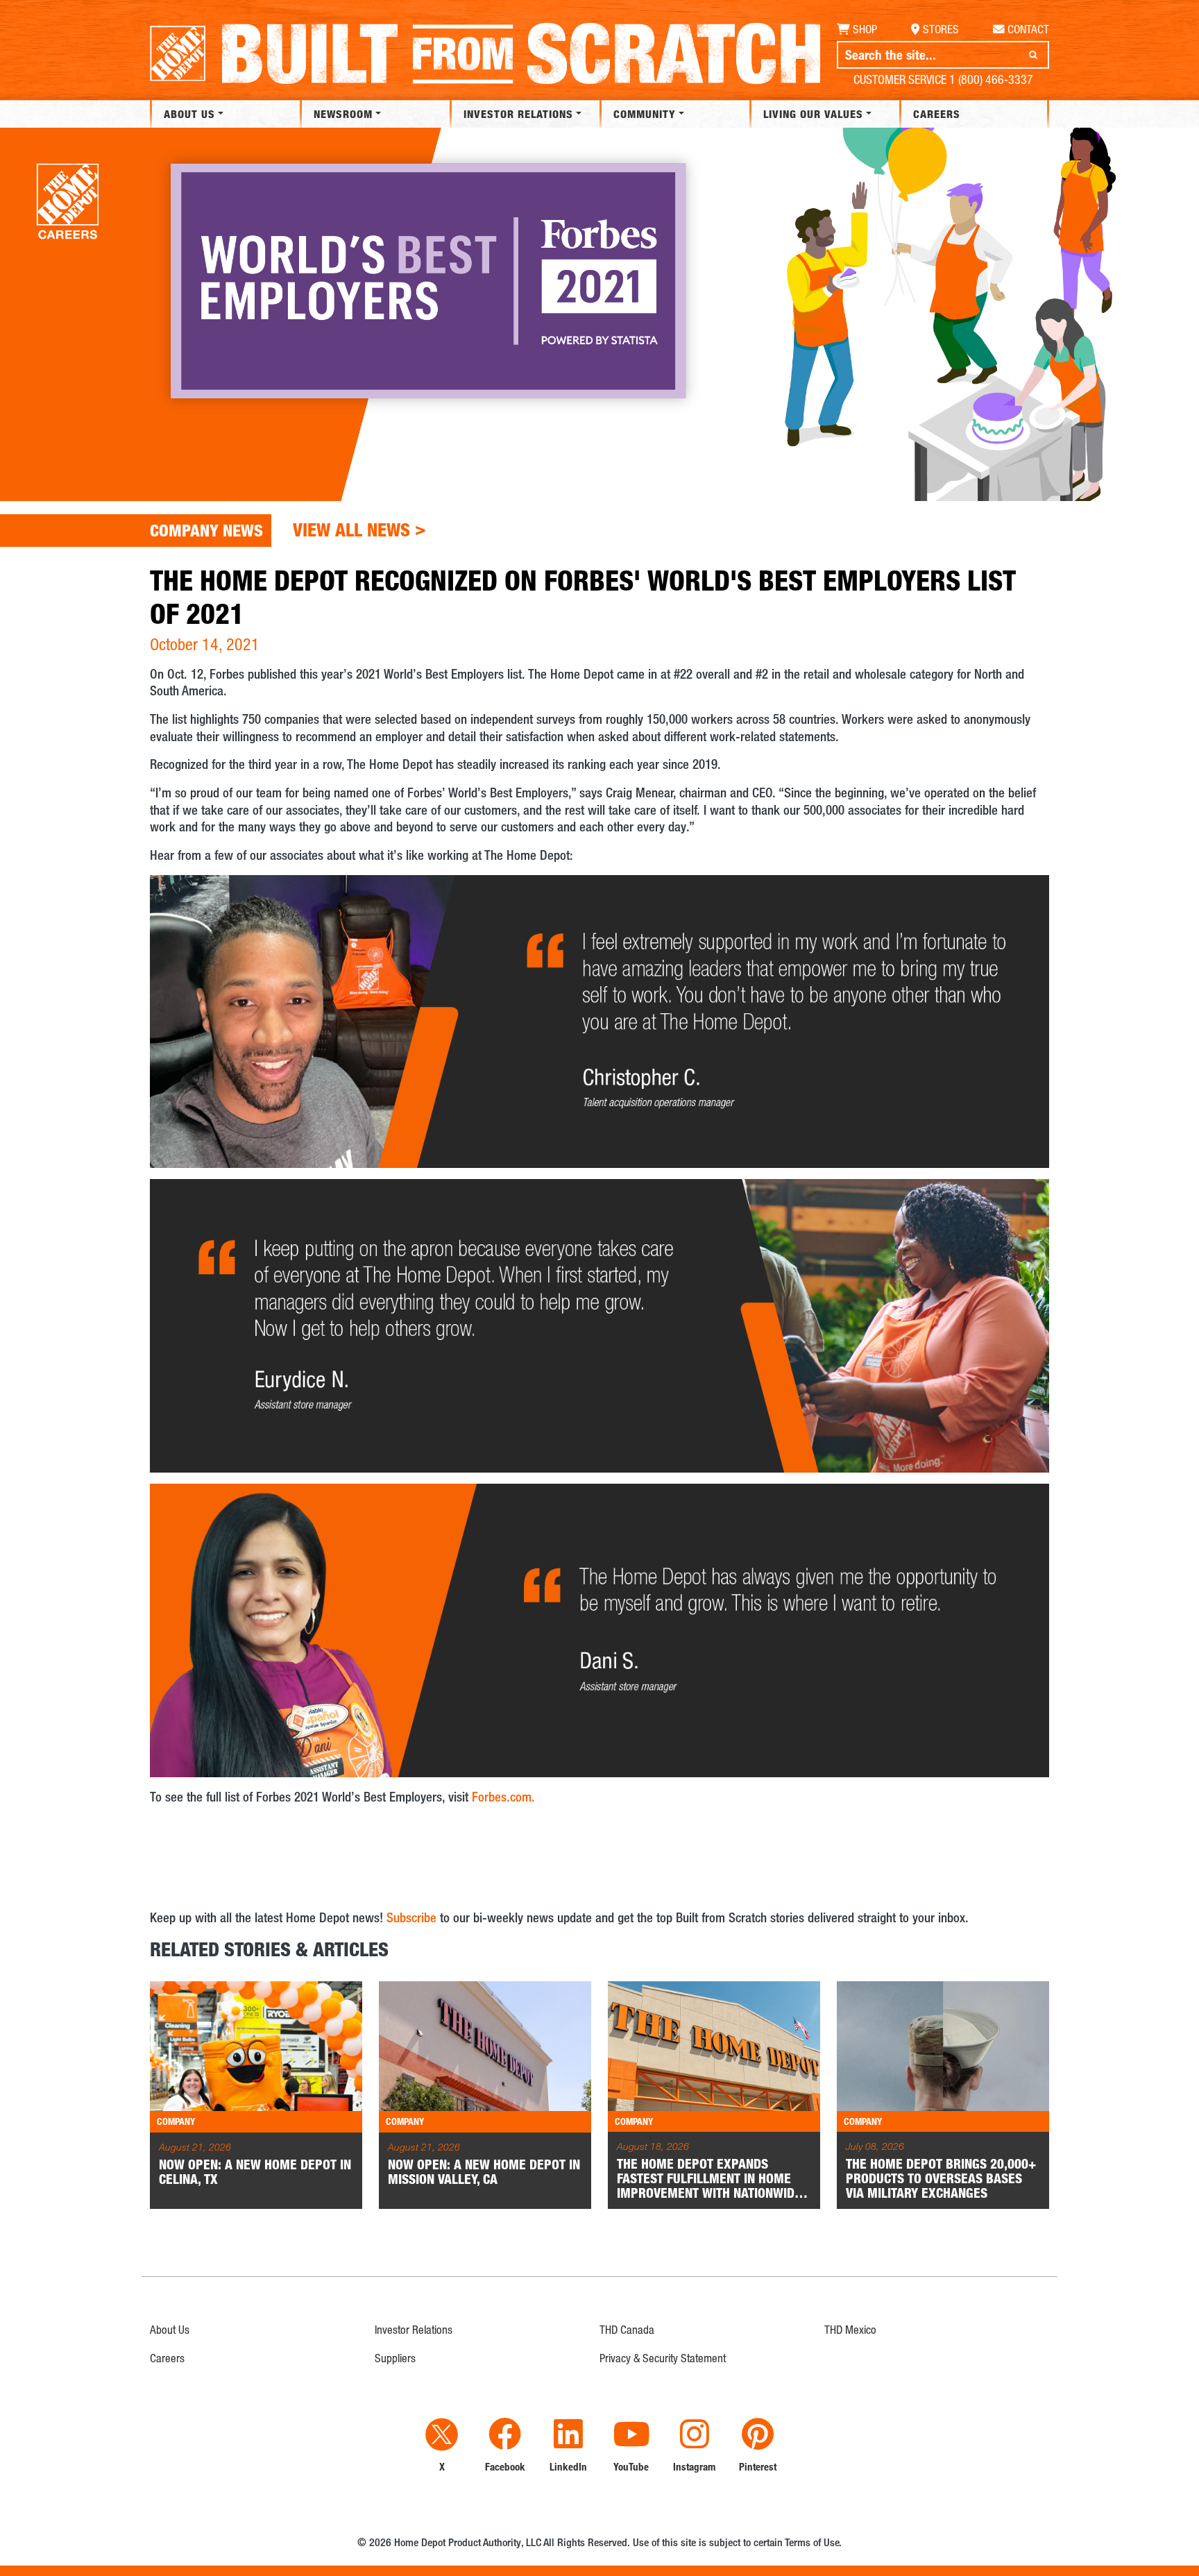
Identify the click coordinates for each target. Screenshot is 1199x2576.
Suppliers (395, 2358)
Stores (941, 29)
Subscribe (411, 1917)
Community (645, 114)
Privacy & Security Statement (663, 2358)
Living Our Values (813, 114)
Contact (1028, 29)
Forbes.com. (503, 1796)
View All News (359, 529)
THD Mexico (850, 2330)
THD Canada (627, 2330)
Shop (865, 29)
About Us (189, 114)
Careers (937, 114)
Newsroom (343, 114)
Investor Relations (518, 114)
